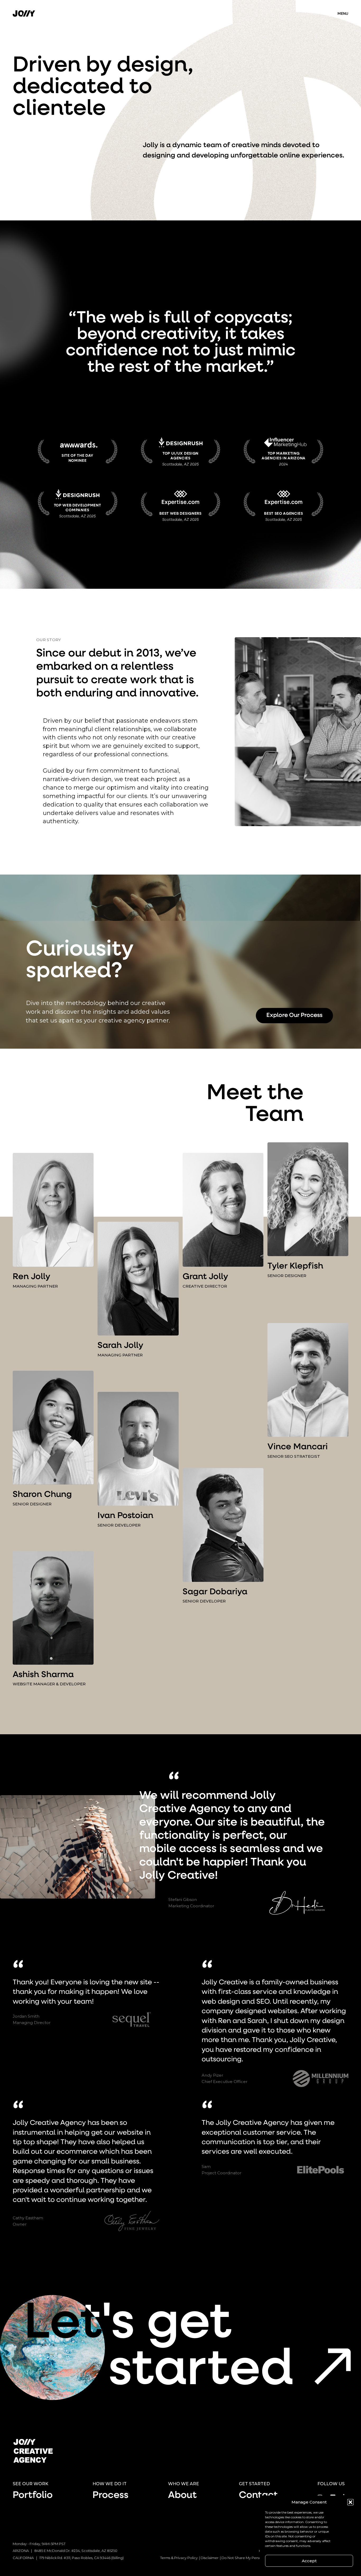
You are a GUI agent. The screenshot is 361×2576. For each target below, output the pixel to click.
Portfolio (33, 2496)
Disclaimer (210, 2558)
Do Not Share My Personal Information (254, 2558)
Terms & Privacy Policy (179, 2558)
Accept (309, 2561)
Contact (258, 2496)
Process (110, 2496)
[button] (350, 2502)
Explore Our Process (294, 1015)
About (182, 2496)
